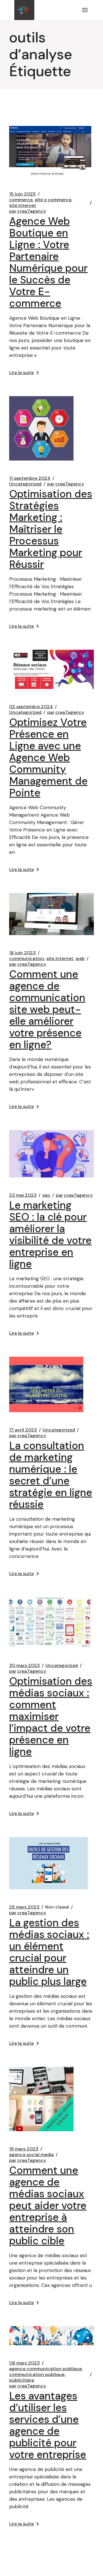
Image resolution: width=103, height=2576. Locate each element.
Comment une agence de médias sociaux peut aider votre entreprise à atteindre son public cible (48, 2205)
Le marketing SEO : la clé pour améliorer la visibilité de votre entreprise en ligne (50, 1234)
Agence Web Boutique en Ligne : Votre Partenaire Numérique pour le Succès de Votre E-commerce (48, 262)
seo (46, 1195)
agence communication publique (45, 2369)
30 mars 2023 (24, 1666)
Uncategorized (25, 484)
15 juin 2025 (22, 194)
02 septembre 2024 (31, 707)
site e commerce (53, 200)
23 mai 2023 (23, 1195)
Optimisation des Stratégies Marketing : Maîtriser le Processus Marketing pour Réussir (51, 529)
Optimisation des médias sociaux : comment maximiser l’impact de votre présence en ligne (51, 1716)
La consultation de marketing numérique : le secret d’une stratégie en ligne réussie (51, 1475)
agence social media (31, 2155)
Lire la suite (21, 373)
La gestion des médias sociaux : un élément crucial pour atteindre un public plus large (49, 1952)
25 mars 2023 (24, 1907)
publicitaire (22, 2380)
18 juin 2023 (22, 953)
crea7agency (28, 211)
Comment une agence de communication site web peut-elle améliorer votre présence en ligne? (47, 1009)
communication (27, 959)
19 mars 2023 (24, 2149)
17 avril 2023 (23, 1430)
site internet (23, 206)
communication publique (37, 2374)
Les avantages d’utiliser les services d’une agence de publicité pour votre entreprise (48, 2425)
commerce (21, 200)
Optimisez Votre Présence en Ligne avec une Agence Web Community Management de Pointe (48, 757)
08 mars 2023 (24, 2363)
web (80, 959)
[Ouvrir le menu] (85, 10)
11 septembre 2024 (30, 478)
